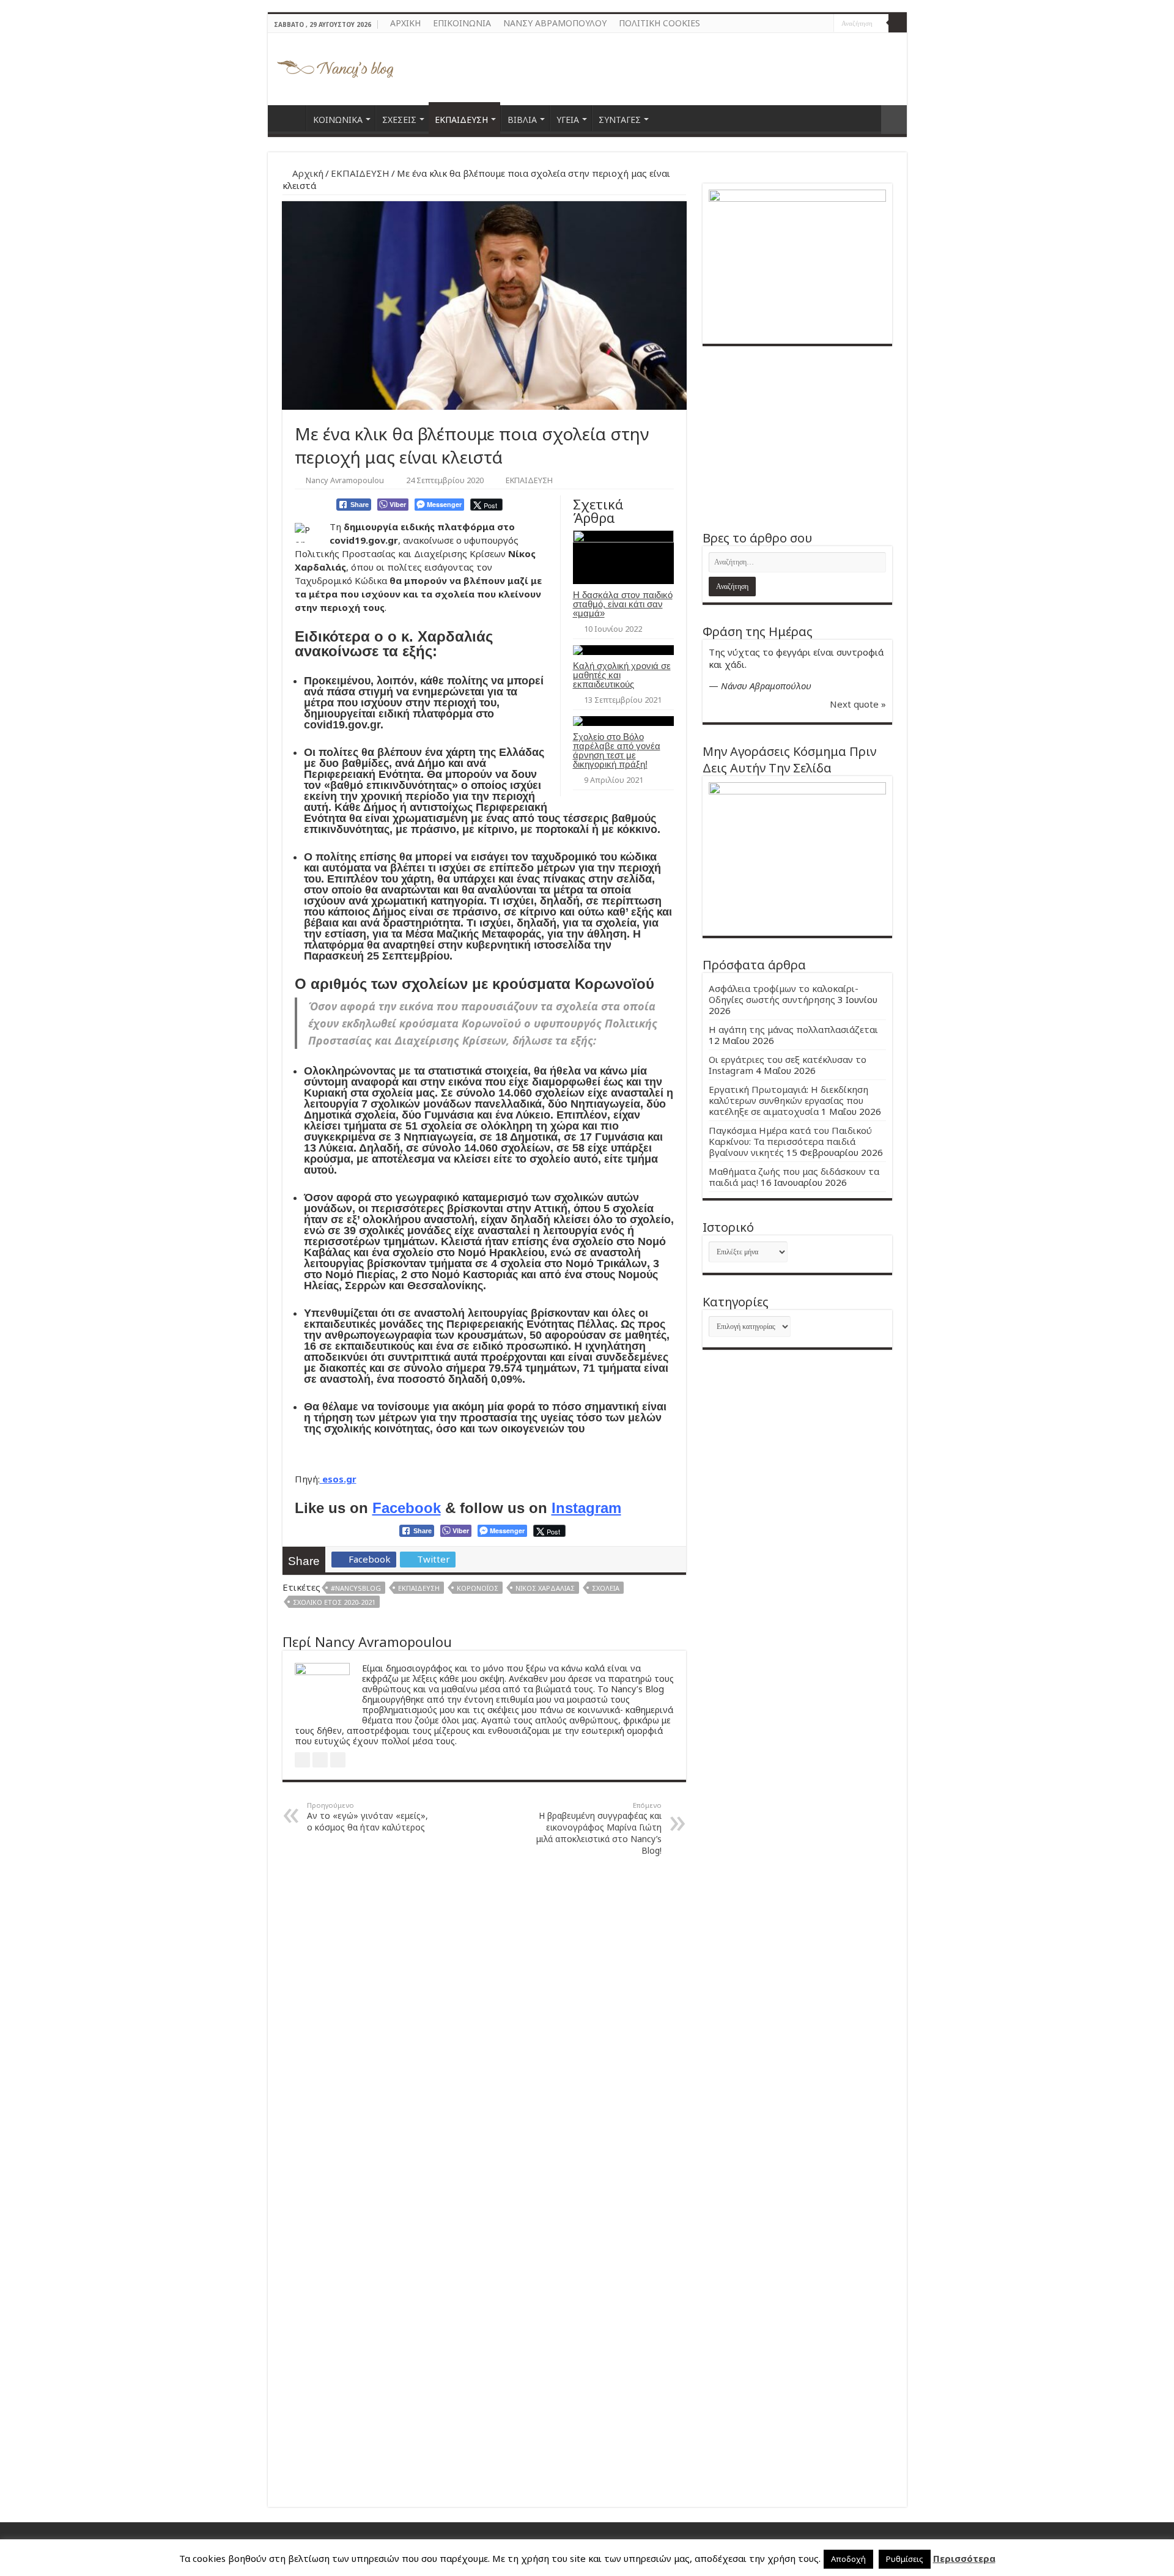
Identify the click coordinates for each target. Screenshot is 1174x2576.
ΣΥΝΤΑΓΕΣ (620, 120)
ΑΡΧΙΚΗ (405, 23)
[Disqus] (484, 2021)
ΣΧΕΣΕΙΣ (399, 120)
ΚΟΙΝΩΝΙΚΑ (338, 120)
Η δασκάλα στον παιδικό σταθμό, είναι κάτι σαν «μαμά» (623, 604)
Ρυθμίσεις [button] (905, 2559)
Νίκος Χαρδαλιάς (545, 1588)
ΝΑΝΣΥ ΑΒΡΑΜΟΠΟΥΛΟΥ (555, 23)
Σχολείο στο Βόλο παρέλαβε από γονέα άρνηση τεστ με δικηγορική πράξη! (617, 750)
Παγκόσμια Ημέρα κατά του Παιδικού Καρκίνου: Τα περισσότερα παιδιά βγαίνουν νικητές (790, 1141)
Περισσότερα (964, 2558)
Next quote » (858, 704)
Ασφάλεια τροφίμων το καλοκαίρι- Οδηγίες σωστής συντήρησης (784, 994)
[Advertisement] (797, 438)
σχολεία (606, 1588)
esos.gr (338, 1479)
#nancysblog (356, 1588)
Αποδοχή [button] (848, 2559)
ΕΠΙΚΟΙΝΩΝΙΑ (462, 23)
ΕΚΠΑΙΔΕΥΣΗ (461, 120)
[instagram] (825, 24)
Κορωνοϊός (478, 1588)
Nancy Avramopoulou (345, 480)
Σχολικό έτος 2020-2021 (334, 1602)
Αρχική (307, 173)
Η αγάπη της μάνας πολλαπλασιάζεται (793, 1029)
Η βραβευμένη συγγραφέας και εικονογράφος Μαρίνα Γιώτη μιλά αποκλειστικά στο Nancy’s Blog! (599, 1828)
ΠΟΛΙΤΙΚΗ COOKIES (659, 23)
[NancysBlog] (335, 66)
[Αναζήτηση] (898, 23)
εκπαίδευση (419, 1588)
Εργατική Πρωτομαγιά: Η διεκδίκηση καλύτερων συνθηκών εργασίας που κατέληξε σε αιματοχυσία (788, 1100)
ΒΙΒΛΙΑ (522, 120)
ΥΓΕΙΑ (568, 120)
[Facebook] (813, 24)
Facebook (407, 1508)
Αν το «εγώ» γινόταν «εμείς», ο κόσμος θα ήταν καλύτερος (367, 1817)
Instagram (586, 1508)
